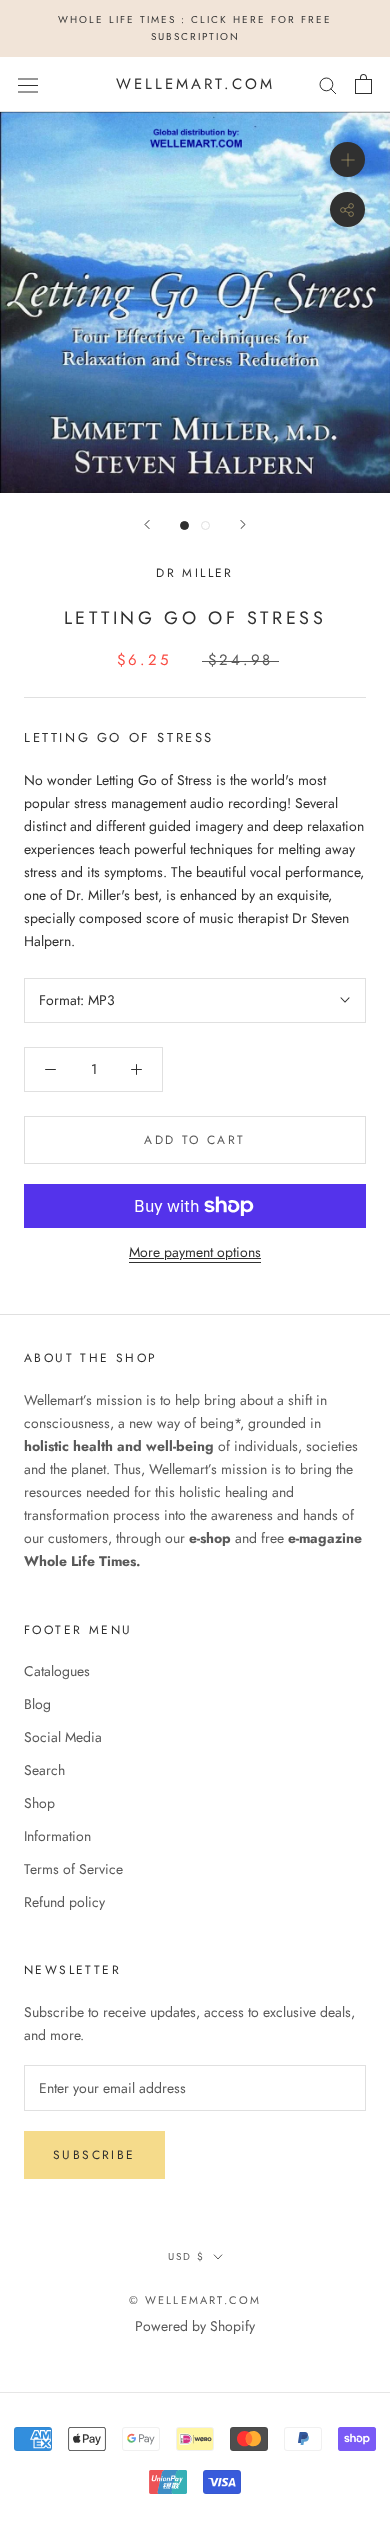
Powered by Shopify (195, 2326)
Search (44, 1770)
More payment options (195, 1252)
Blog (37, 1704)
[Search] (328, 84)
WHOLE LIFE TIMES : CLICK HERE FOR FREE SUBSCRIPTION (195, 28)
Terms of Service (73, 1869)
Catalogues (57, 1671)
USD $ (186, 2256)
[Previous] (147, 524)
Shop (39, 1803)
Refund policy (64, 1902)
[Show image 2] (205, 525)
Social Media (63, 1737)
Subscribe (94, 2155)
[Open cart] (363, 84)
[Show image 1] (184, 525)
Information (57, 1836)
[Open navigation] (28, 84)
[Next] (243, 524)
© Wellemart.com (195, 2300)
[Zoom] (347, 159)
